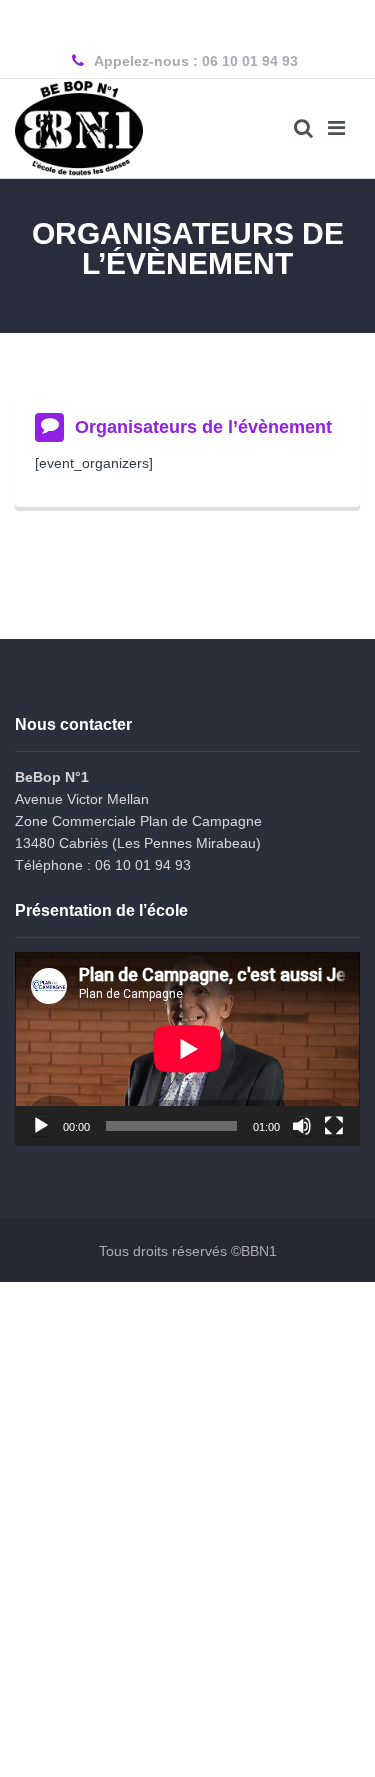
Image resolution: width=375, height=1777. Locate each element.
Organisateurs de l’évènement (203, 427)
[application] (187, 1049)
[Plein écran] (334, 1126)
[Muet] (302, 1126)
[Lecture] (41, 1126)
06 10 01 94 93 (250, 61)
